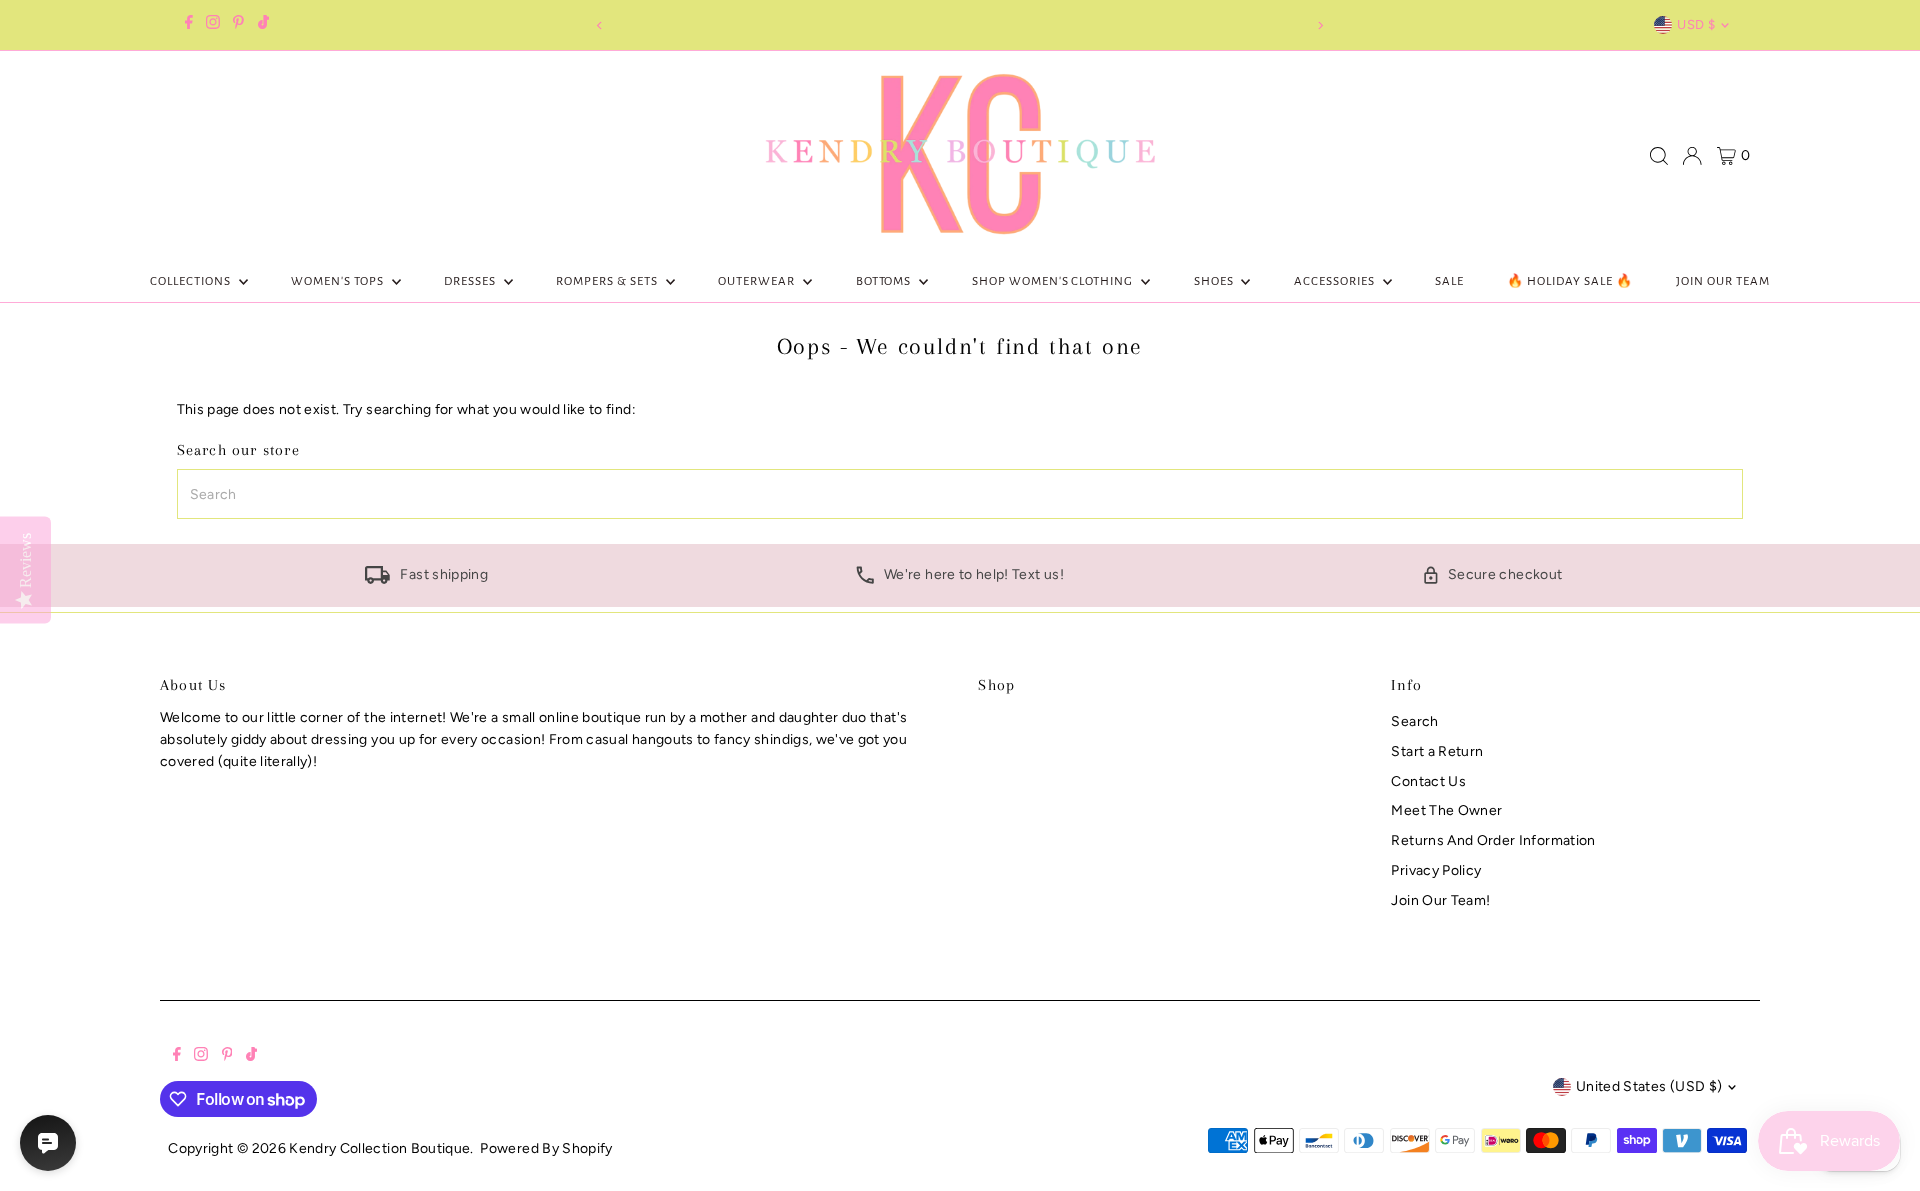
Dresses (471, 281)
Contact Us (1428, 781)
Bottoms (885, 281)
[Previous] (599, 25)
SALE (1449, 281)
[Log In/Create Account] (1692, 156)
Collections (192, 281)
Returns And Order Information (1493, 840)
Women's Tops (339, 281)
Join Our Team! (1440, 900)
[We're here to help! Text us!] (865, 579)
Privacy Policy (1436, 870)
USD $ (1696, 24)
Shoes (1215, 281)
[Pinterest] (238, 25)
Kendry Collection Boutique (379, 1148)
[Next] (1320, 25)
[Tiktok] (263, 25)
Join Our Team (1723, 281)
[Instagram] (213, 25)
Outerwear (758, 281)
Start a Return (1437, 751)
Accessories (1336, 281)
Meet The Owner (1446, 810)
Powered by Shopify (546, 1148)
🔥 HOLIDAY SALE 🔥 (1570, 281)
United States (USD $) (1649, 1086)
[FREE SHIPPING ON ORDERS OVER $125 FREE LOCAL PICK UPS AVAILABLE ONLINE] (959, 25)
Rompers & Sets (608, 281)
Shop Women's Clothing (1054, 281)
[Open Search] (1659, 156)
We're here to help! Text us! (974, 574)
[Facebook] (189, 25)
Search (1414, 721)
